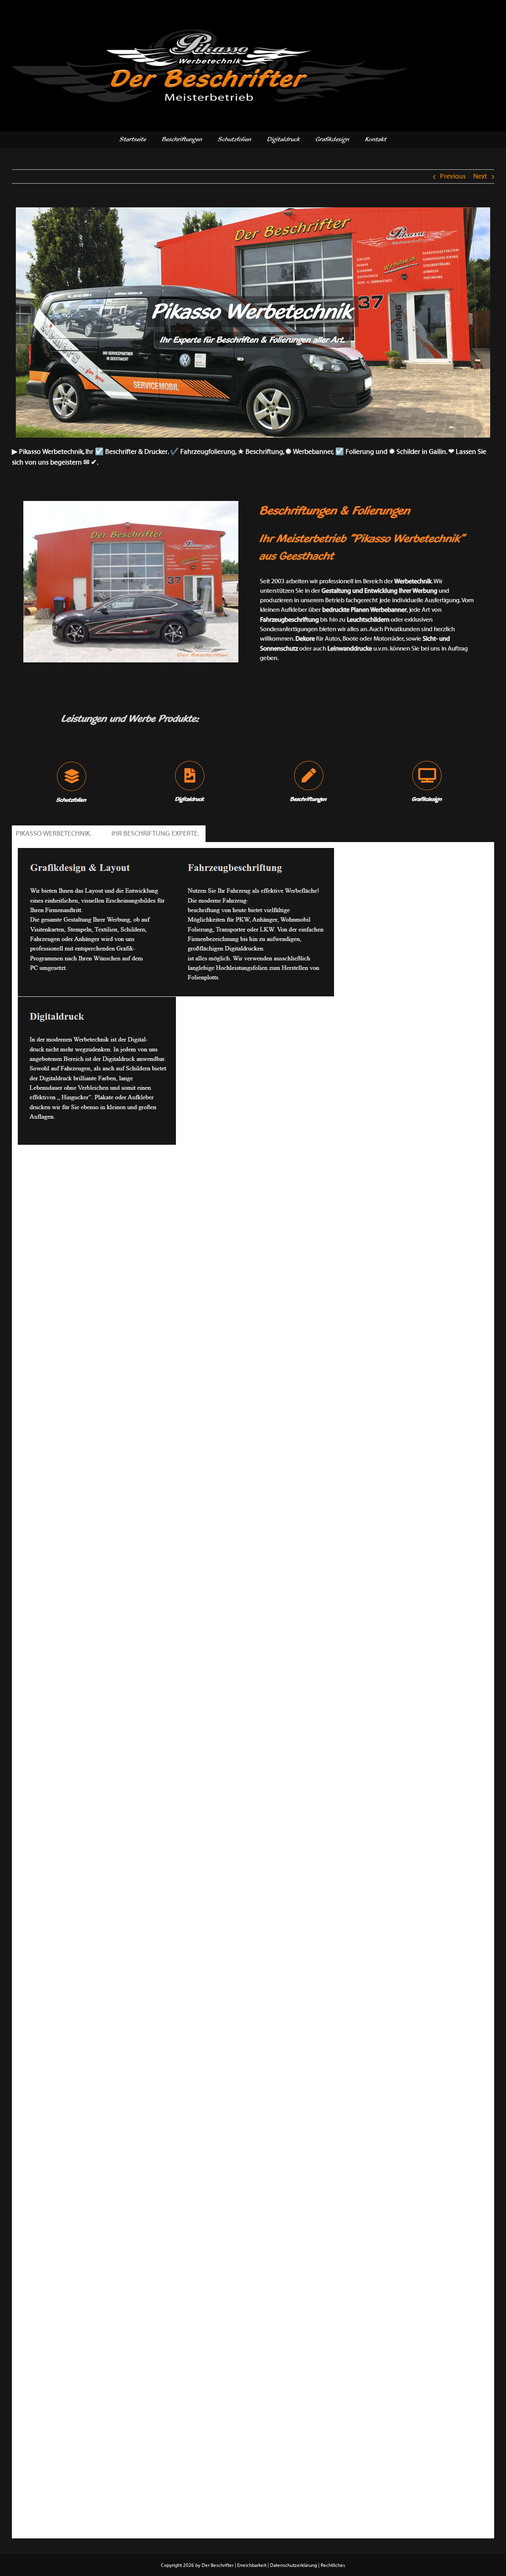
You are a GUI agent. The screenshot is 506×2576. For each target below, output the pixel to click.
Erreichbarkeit (252, 2565)
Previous (453, 176)
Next (480, 176)
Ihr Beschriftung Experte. (157, 834)
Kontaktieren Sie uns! (49, 1158)
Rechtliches (333, 2565)
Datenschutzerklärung (294, 2565)
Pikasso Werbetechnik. (55, 834)
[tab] (55, 834)
